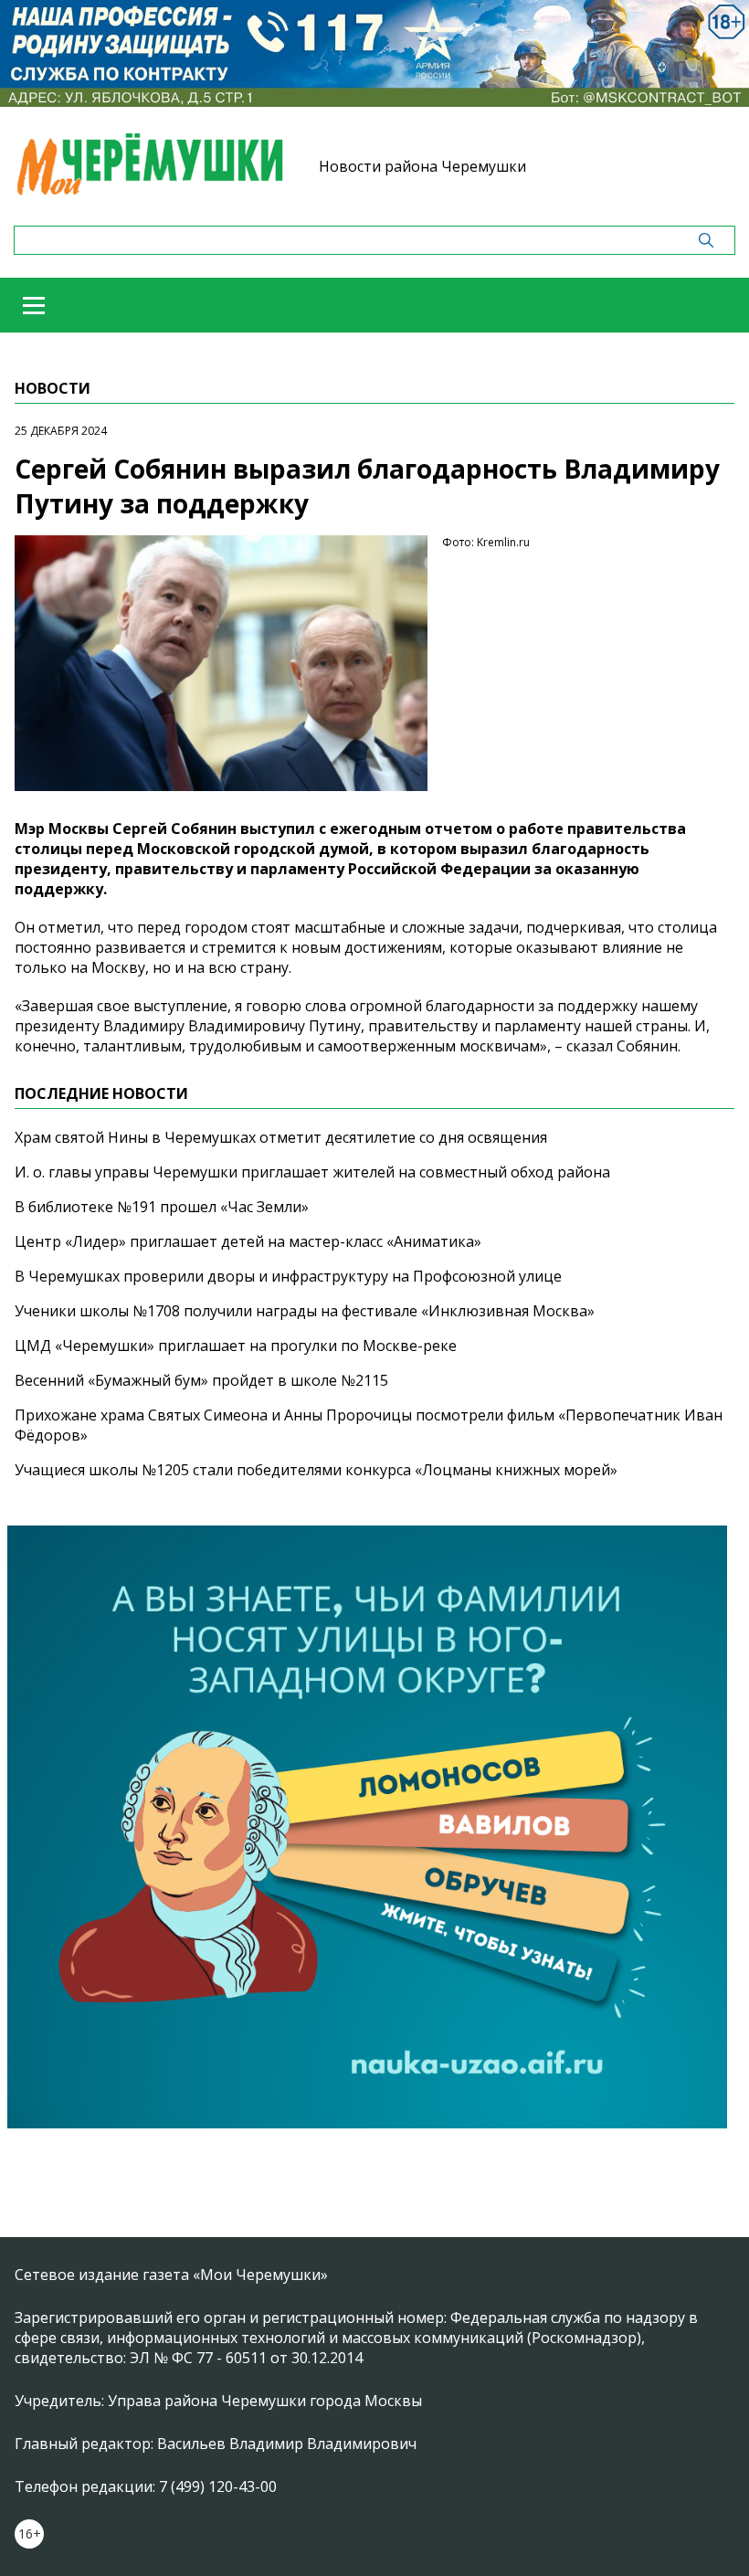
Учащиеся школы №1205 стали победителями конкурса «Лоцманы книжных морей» (316, 1470)
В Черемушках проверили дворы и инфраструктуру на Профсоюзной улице (288, 1276)
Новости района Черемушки (422, 166)
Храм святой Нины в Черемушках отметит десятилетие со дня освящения (281, 1137)
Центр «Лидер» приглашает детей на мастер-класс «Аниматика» (248, 1241)
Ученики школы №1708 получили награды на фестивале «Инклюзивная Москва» (305, 1311)
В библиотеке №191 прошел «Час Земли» (162, 1207)
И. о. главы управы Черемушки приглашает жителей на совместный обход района (312, 1172)
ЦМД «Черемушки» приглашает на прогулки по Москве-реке (236, 1346)
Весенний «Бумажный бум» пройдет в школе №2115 (201, 1380)
